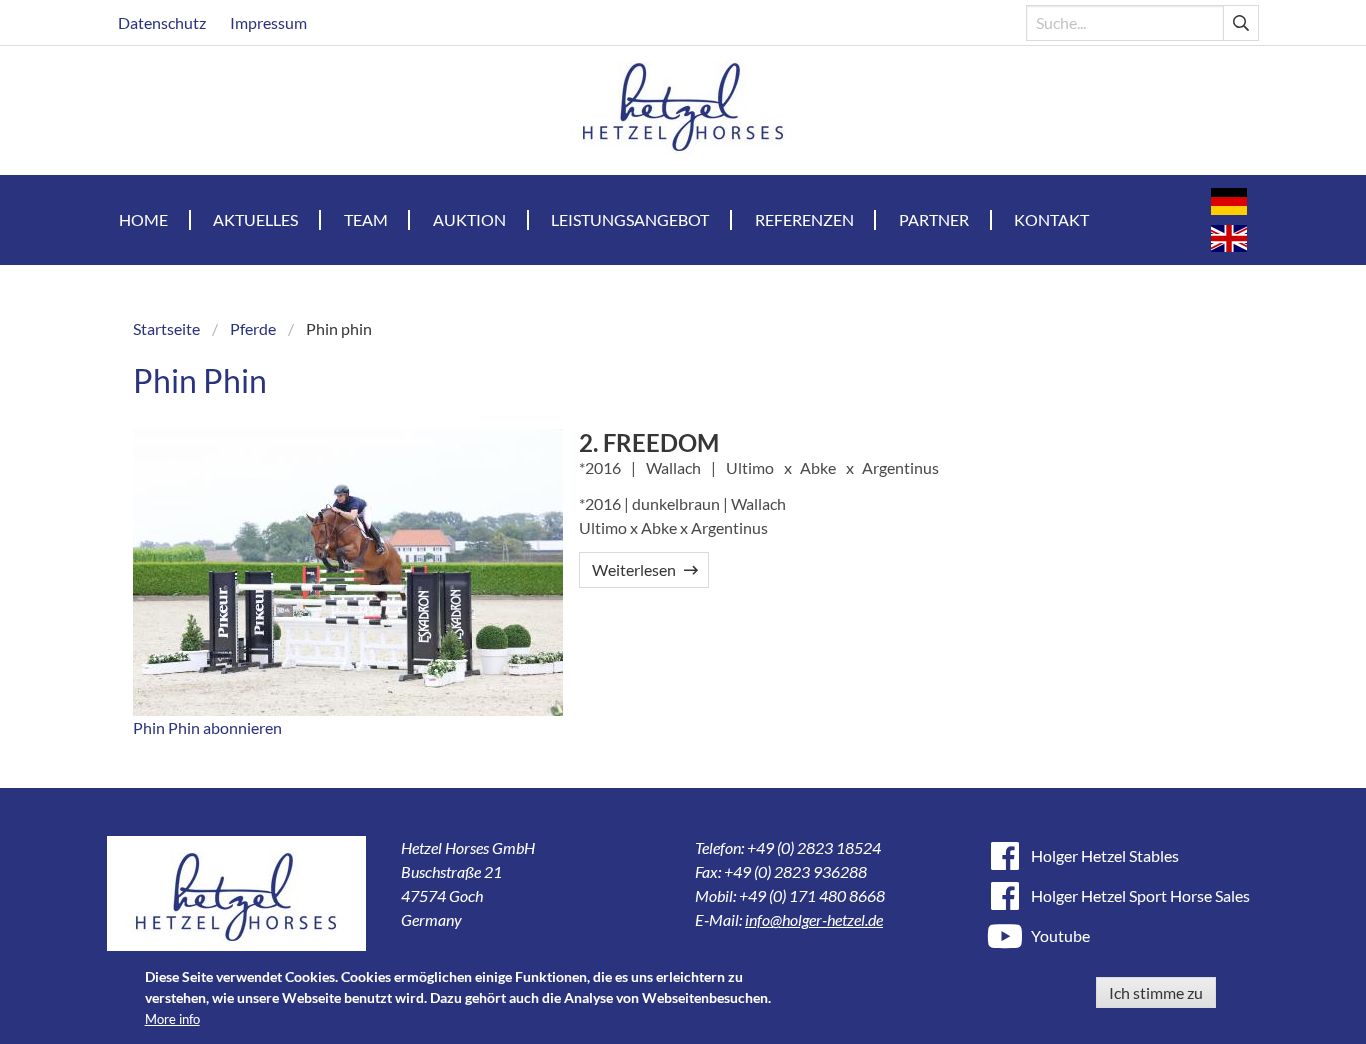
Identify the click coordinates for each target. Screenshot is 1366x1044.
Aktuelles (255, 219)
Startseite (166, 328)
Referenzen (804, 219)
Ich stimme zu (1156, 992)
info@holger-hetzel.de (814, 919)
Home (143, 219)
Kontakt (1051, 219)
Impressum (268, 22)
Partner (934, 219)
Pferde (253, 328)
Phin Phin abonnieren (207, 727)
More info (172, 1019)
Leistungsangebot (630, 219)
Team (366, 219)
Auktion (469, 219)
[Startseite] (683, 110)
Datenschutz (162, 22)
